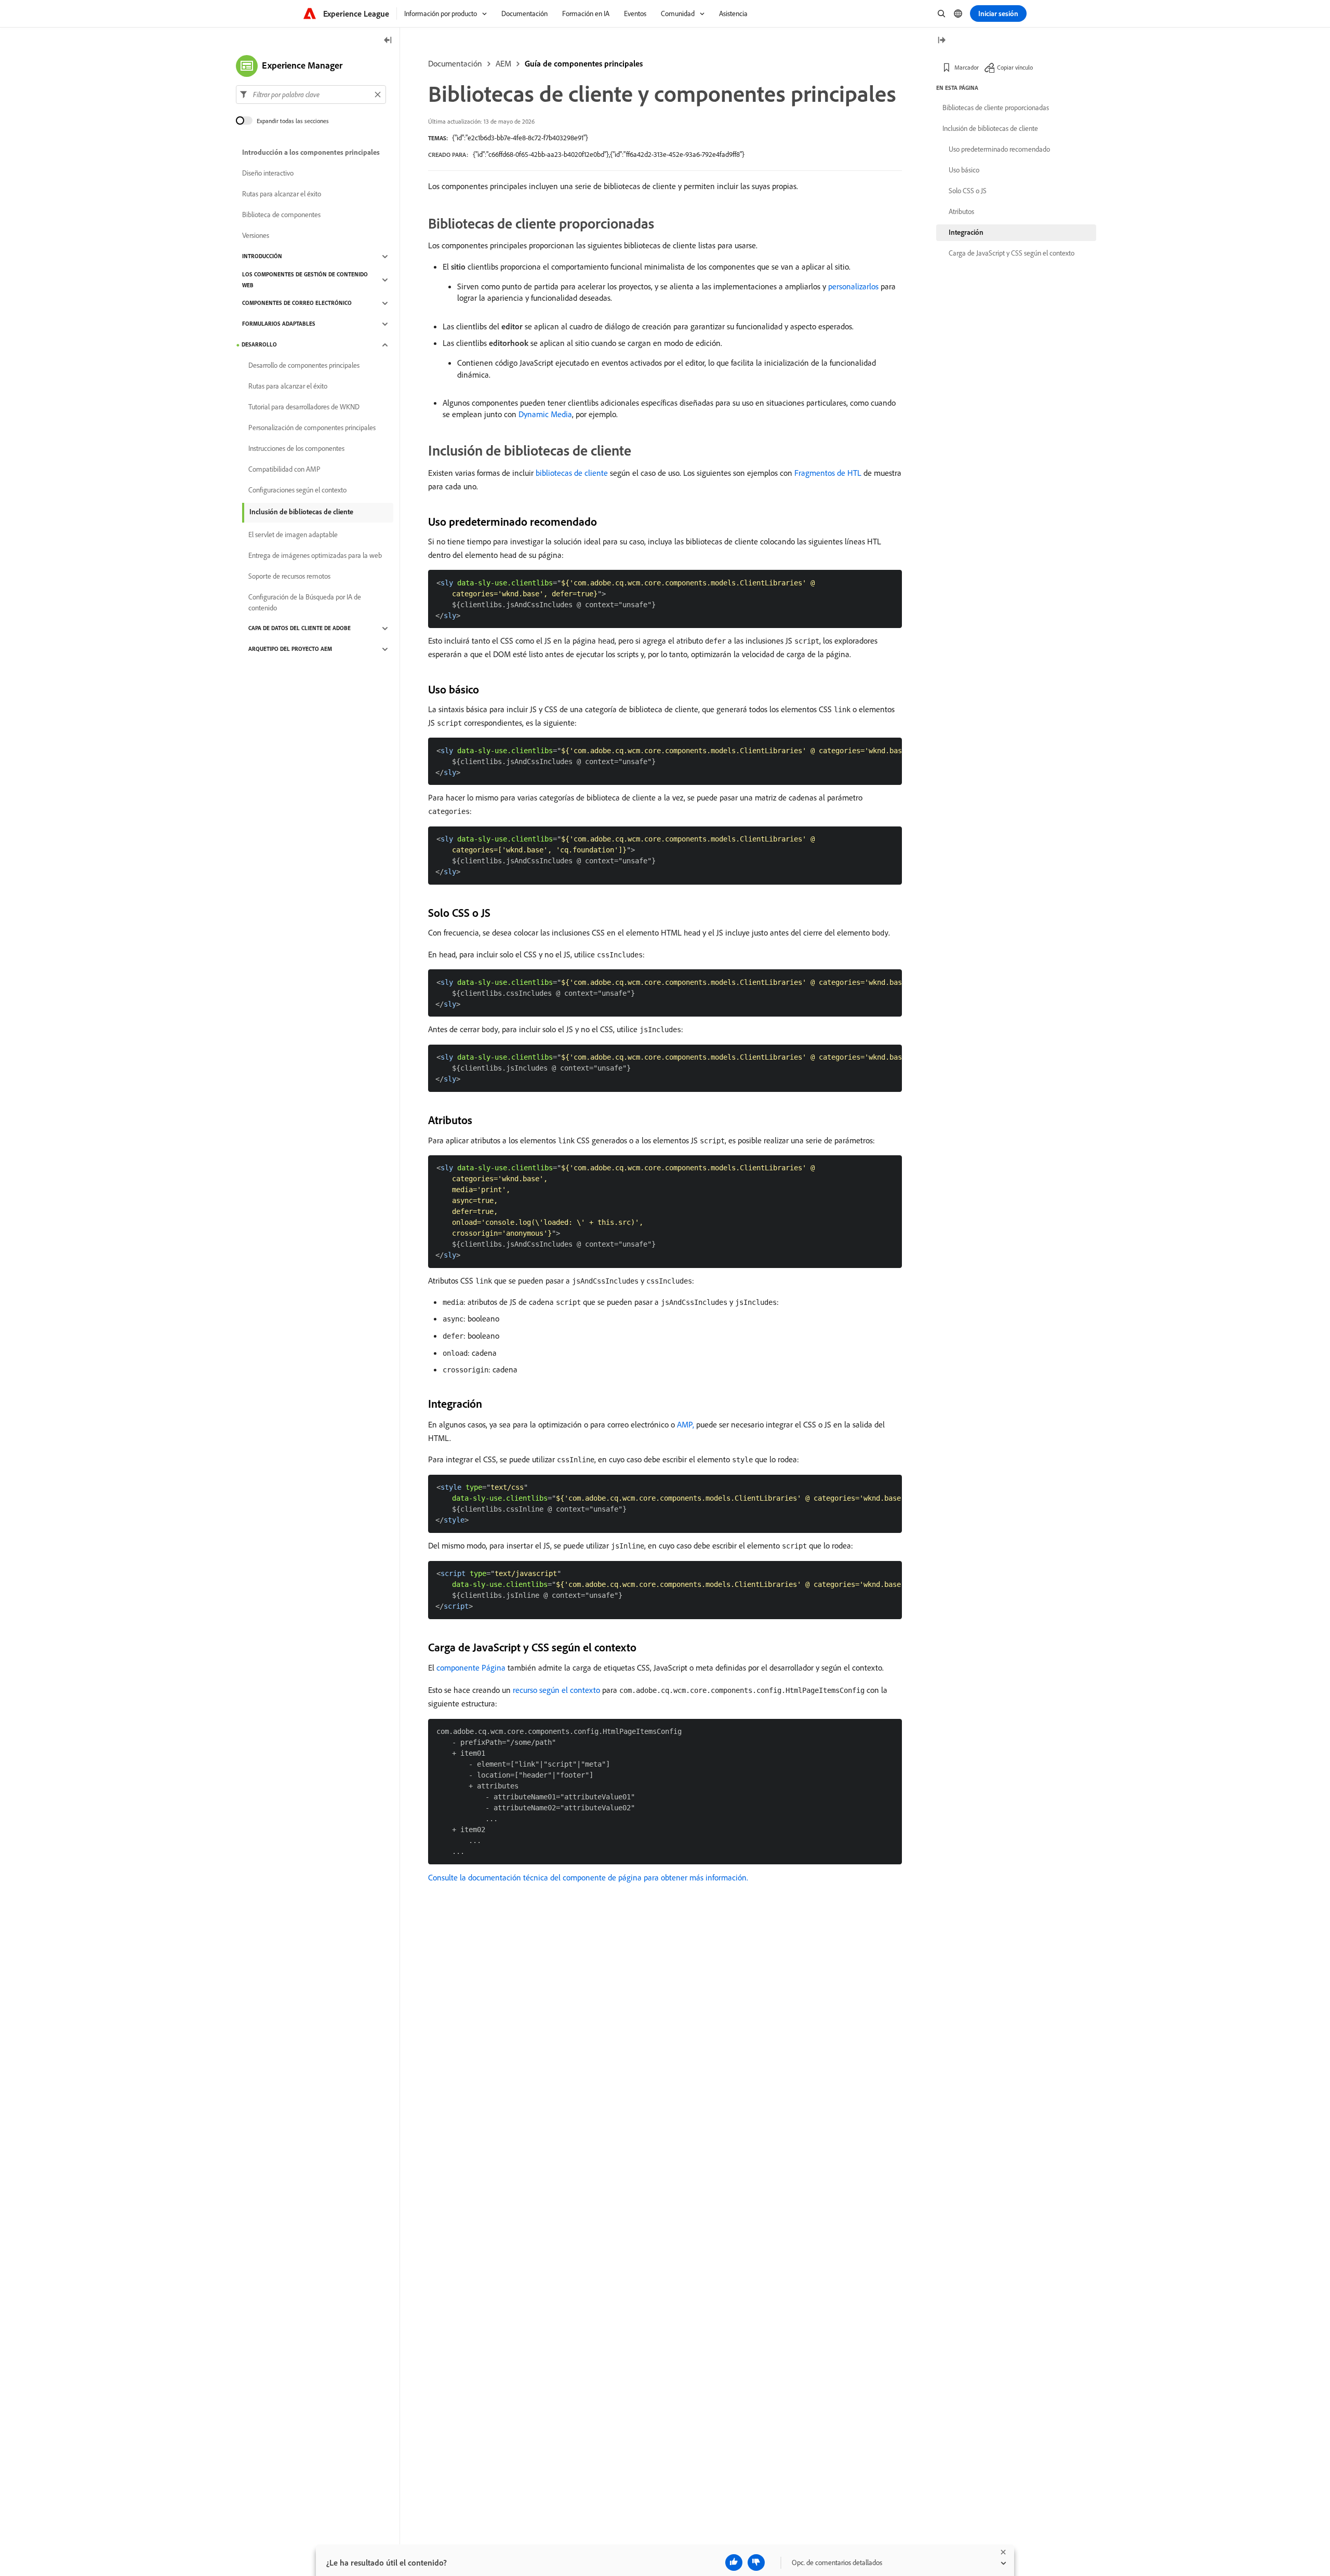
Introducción (262, 257)
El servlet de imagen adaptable (293, 535)
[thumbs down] (756, 2562)
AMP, (686, 1424)
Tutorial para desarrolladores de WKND (304, 407)
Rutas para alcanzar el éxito (282, 194)
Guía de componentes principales (584, 63)
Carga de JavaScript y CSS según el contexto (1012, 253)
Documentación (455, 63)
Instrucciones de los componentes (296, 449)
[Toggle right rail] (941, 41)
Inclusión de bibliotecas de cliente (301, 512)
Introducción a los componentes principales (311, 153)
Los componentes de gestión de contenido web (305, 280)
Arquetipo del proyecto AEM (290, 649)
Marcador (967, 67)
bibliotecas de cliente (572, 473)
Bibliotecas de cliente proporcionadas (996, 108)
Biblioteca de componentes (281, 215)
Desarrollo (259, 345)
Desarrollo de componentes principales (304, 366)
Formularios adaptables (279, 324)
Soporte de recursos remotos (289, 577)
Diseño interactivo (268, 173)
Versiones (256, 236)
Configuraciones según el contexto (297, 490)
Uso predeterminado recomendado (999, 149)
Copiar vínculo (1015, 67)
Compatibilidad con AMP (284, 470)
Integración (966, 232)
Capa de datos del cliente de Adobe (300, 629)
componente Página (471, 1667)
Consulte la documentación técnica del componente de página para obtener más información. (588, 1877)
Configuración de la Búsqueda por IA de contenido (305, 602)
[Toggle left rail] (388, 41)
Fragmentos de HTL (828, 473)
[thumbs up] (734, 2562)
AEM (503, 63)
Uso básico (964, 170)
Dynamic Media (545, 414)
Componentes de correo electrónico (297, 303)
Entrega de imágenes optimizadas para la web (315, 556)
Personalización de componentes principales (312, 428)
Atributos (961, 211)
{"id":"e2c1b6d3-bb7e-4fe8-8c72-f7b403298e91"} (520, 138)
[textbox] (311, 95)
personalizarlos (853, 286)
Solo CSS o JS (968, 191)
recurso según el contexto (556, 1690)
